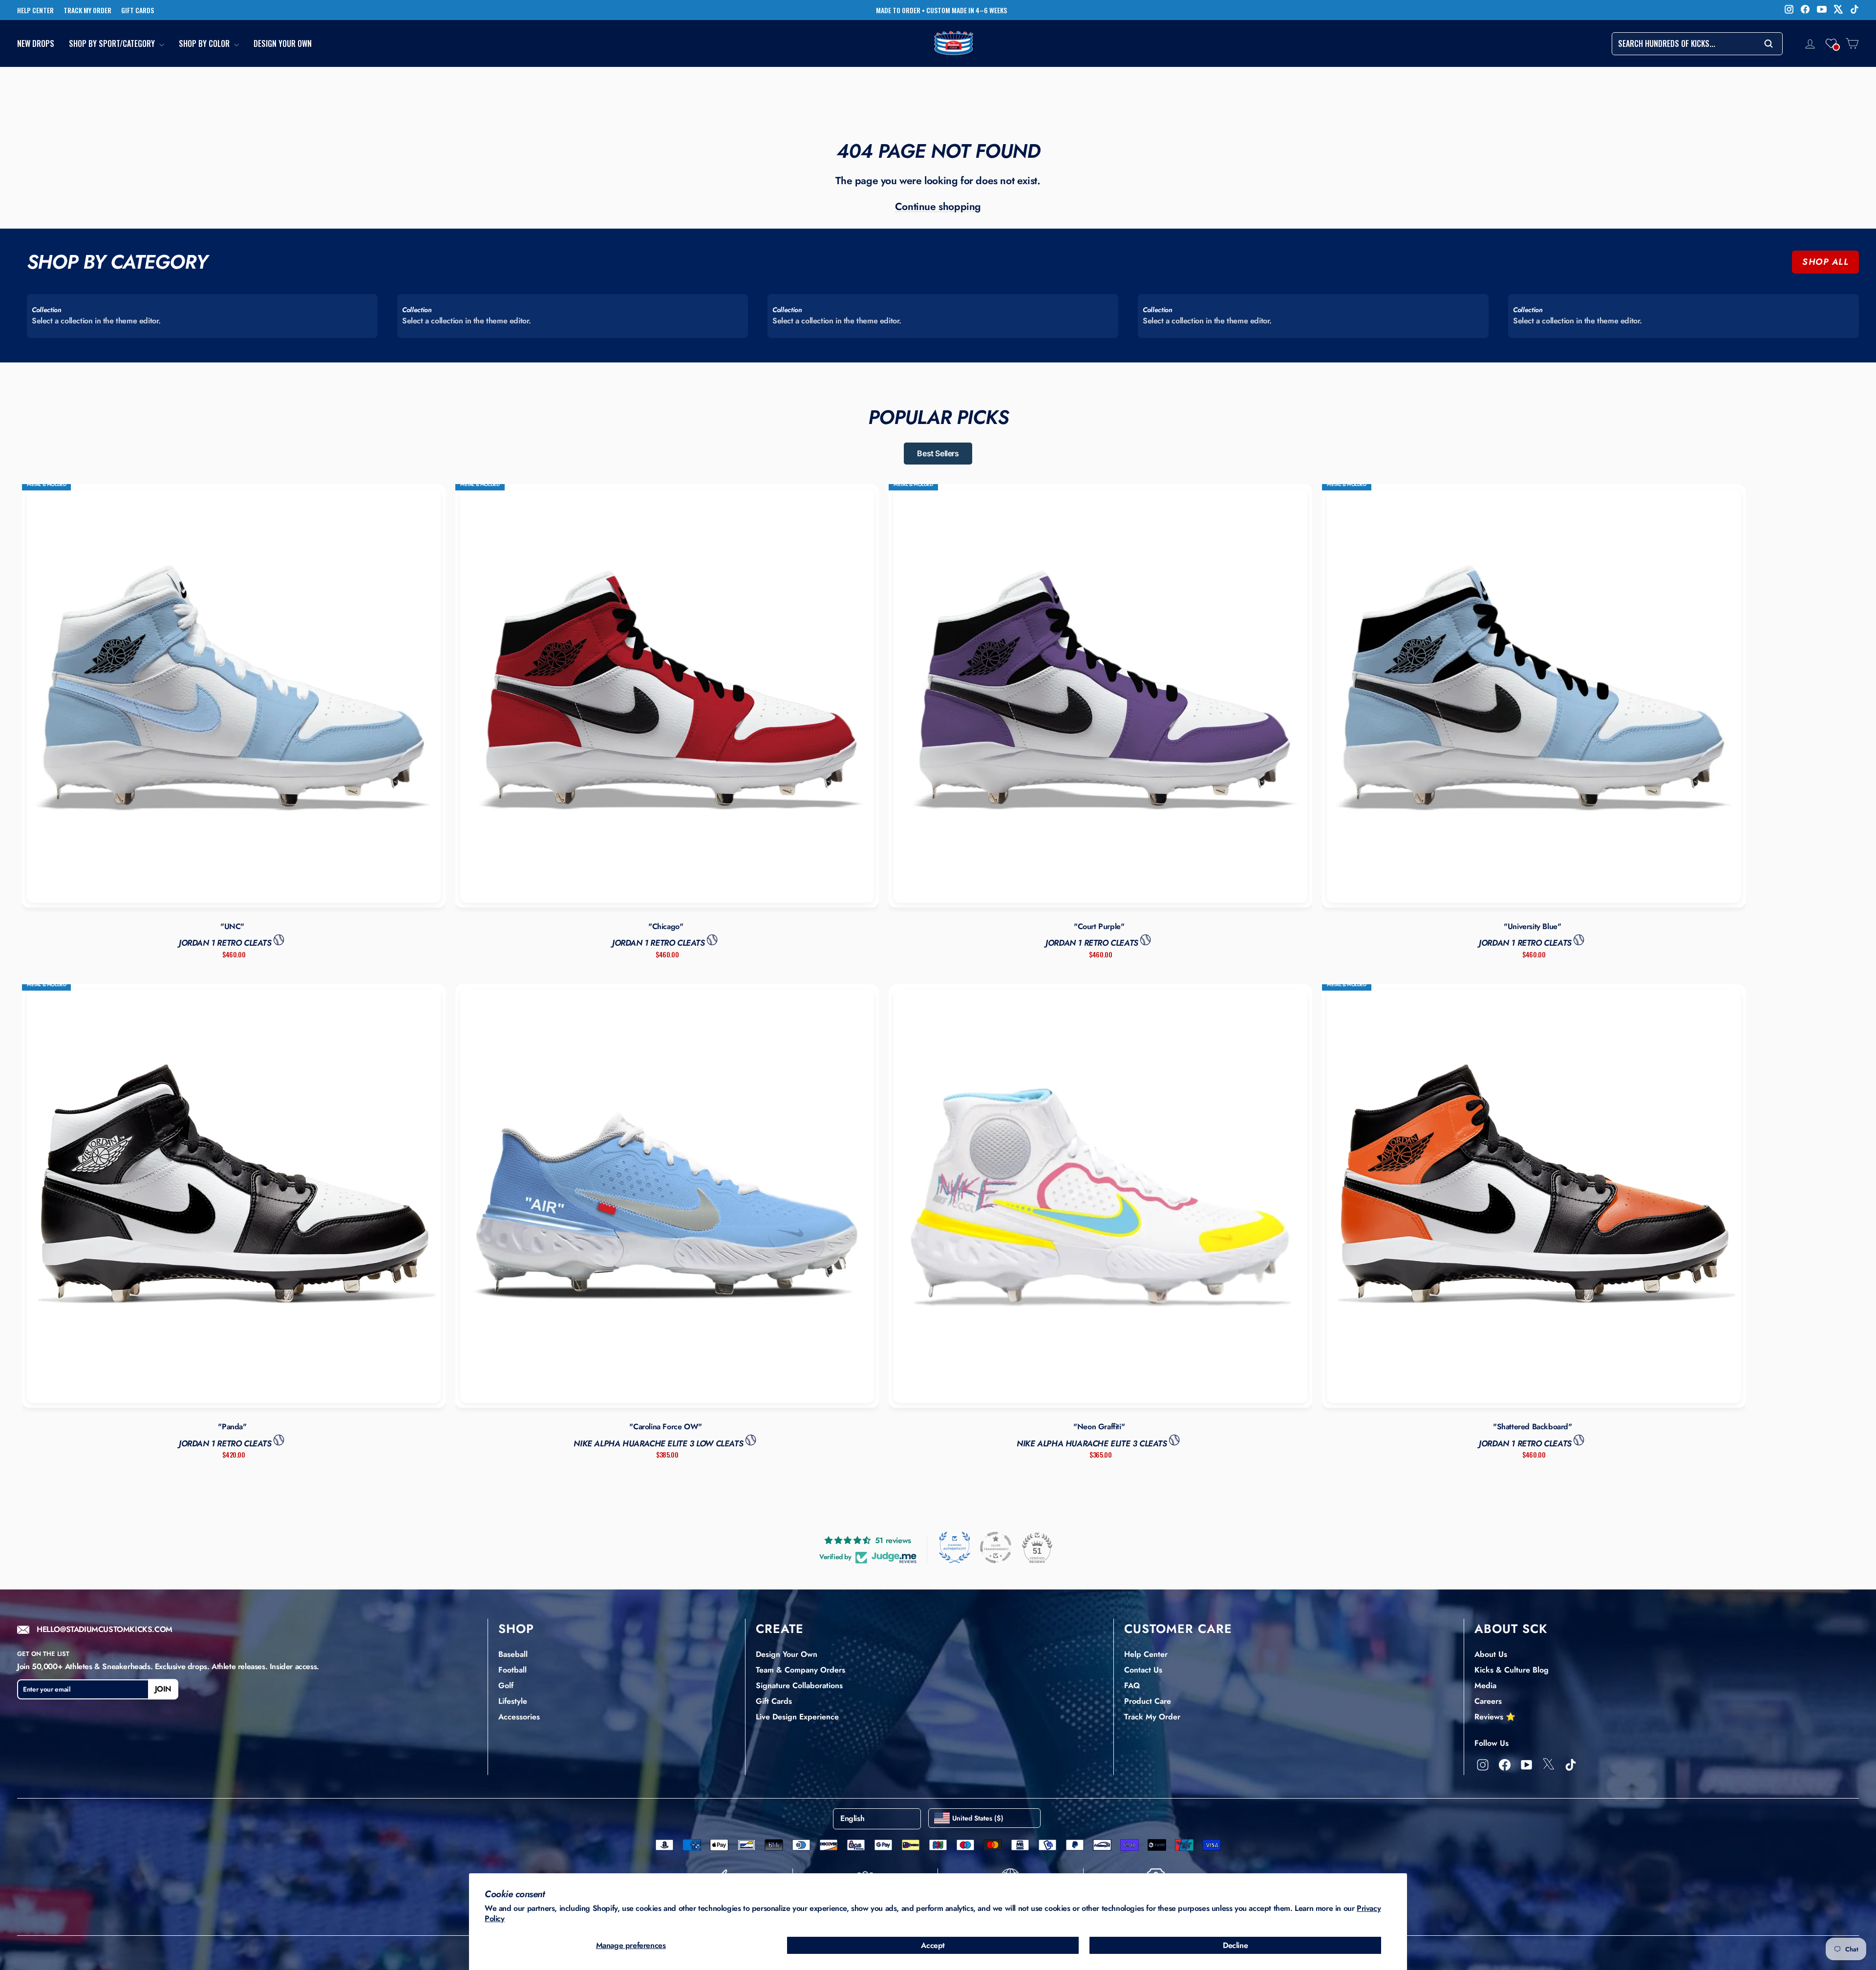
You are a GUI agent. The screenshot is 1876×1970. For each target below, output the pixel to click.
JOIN (163, 1689)
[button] (1831, 43)
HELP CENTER (35, 10)
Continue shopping (938, 207)
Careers (1488, 1701)
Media (1485, 1685)
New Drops (36, 44)
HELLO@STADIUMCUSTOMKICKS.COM (105, 1630)
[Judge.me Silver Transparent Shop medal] (996, 1547)
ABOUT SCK (1511, 1629)
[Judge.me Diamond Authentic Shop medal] (955, 1547)
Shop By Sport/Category (113, 44)
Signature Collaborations (799, 1685)
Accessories (519, 1717)
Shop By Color (205, 44)
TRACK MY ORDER (87, 10)
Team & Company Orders (800, 1670)
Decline (1235, 1945)
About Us (1491, 1654)
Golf (506, 1685)
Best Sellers (938, 453)
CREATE (780, 1629)
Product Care (1148, 1701)
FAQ (1132, 1685)
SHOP (516, 1629)
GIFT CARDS (138, 10)
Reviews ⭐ (1495, 1717)
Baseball (513, 1654)
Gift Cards (774, 1701)
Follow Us (1492, 1743)
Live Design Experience (797, 1717)
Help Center (1146, 1654)
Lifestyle (513, 1701)
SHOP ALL (1825, 262)
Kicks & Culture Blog (1512, 1670)
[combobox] (1697, 44)
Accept (933, 1945)
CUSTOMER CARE (1178, 1629)
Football (512, 1670)
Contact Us (1143, 1670)
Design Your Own (283, 44)
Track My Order (1152, 1717)
